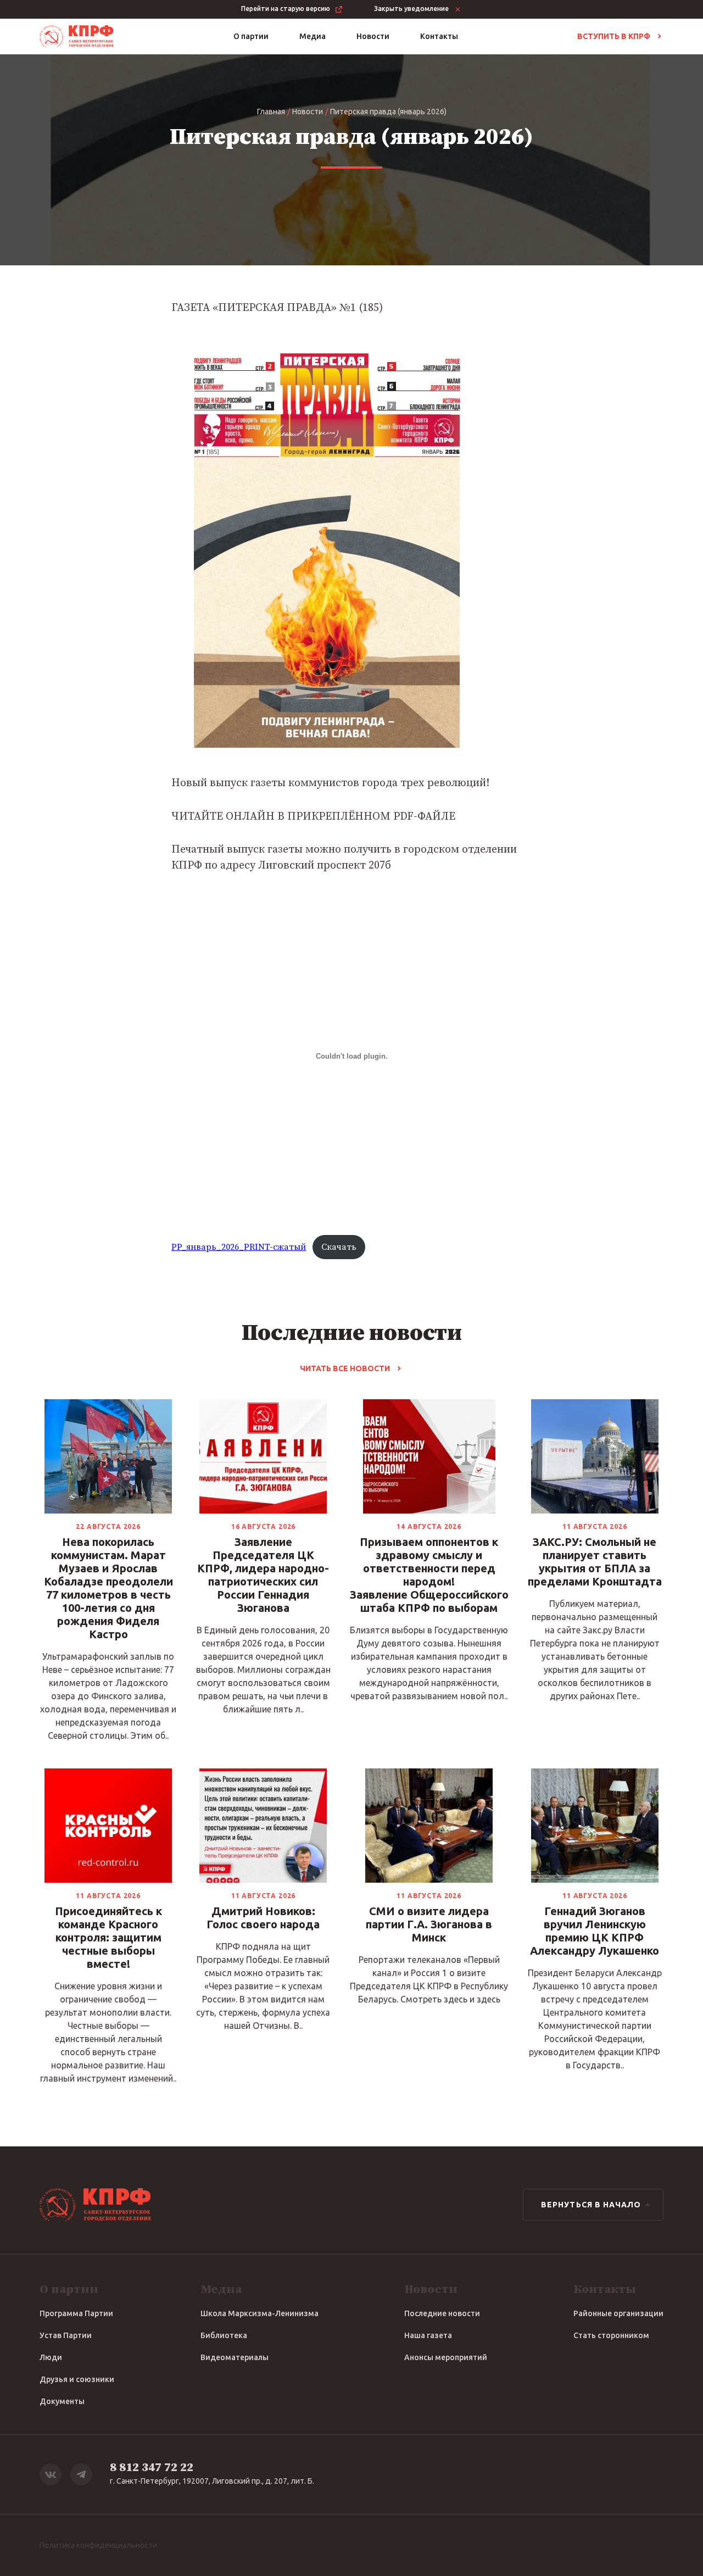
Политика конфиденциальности (98, 2545)
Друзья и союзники (77, 2379)
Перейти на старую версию (286, 9)
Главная (271, 112)
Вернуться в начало (591, 2205)
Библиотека (224, 2335)
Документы (62, 2401)
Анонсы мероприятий (446, 2357)
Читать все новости (345, 1368)
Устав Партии (66, 2335)
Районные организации (618, 2313)
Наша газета (428, 2335)
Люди (51, 2357)
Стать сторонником (611, 2335)
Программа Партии (76, 2313)
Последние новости (442, 2313)
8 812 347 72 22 (152, 2467)
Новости (373, 36)
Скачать (339, 1247)
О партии (251, 36)
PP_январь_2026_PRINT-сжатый (239, 1247)
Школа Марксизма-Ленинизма (260, 2313)
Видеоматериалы (235, 2357)
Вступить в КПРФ (614, 36)
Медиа (313, 36)
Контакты (439, 36)
